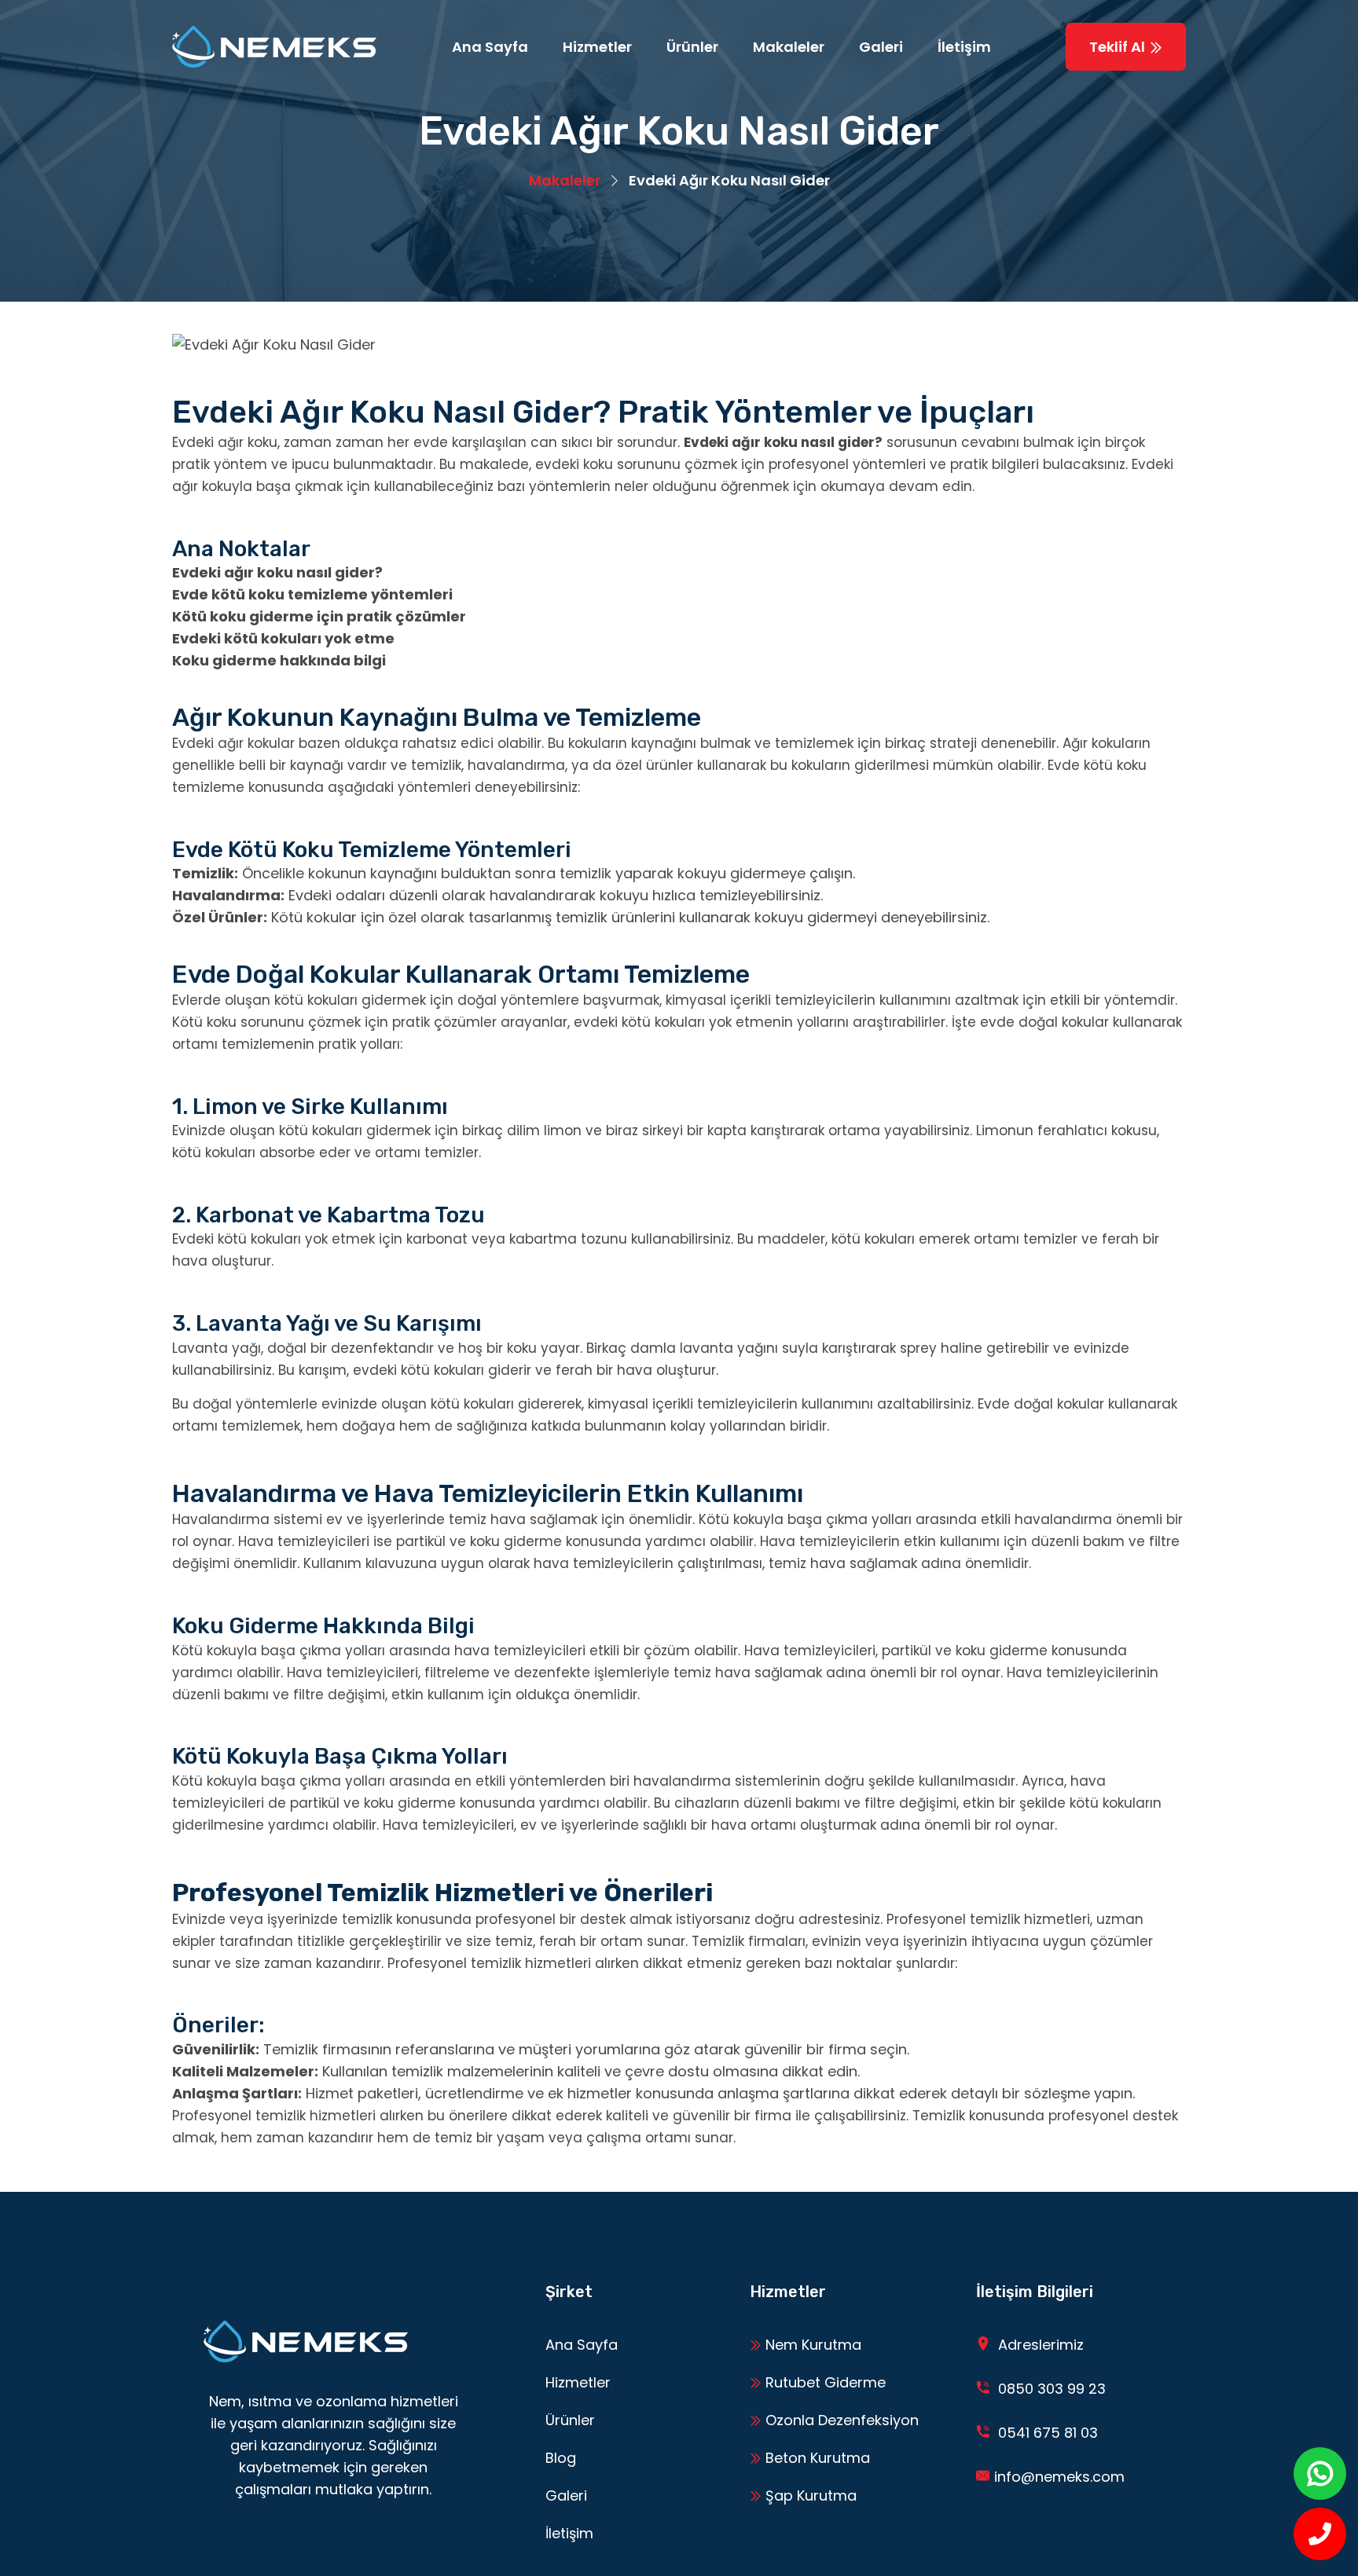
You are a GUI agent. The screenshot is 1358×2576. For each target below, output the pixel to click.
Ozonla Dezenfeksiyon (840, 2420)
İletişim (964, 47)
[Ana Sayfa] (274, 47)
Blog (561, 2458)
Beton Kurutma (816, 2458)
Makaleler (789, 47)
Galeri (881, 47)
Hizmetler (597, 47)
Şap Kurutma (809, 2495)
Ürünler (692, 47)
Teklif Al (1119, 47)
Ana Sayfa (490, 47)
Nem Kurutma (811, 2345)
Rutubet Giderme (824, 2382)
